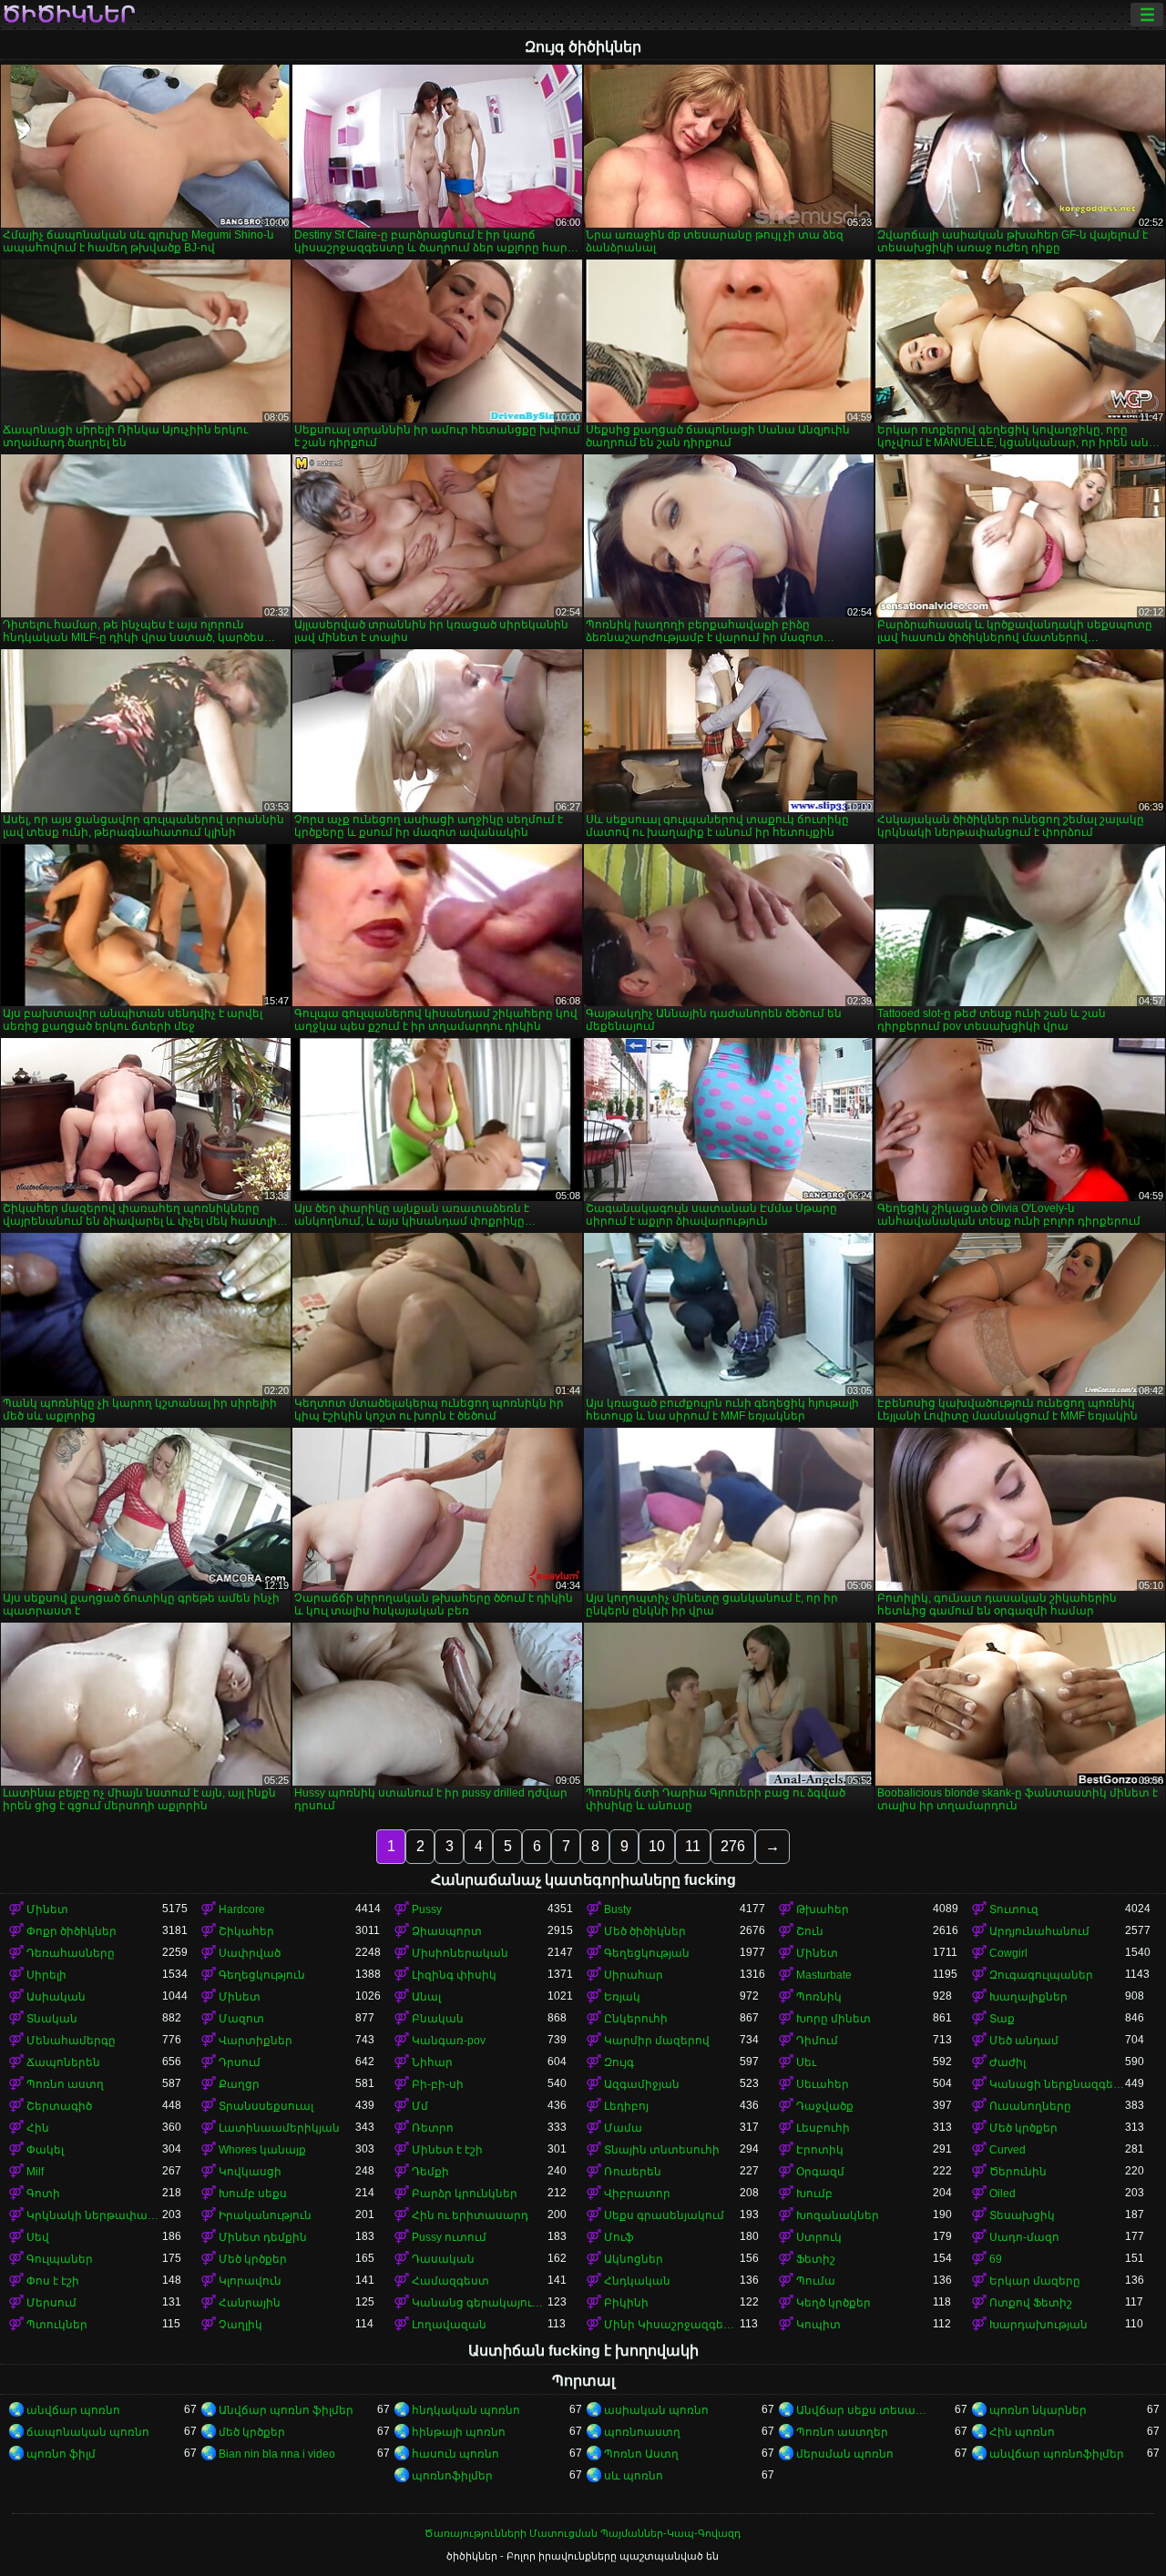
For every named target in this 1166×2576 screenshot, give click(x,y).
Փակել (45, 2150)
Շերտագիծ (59, 2106)
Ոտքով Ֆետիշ (1031, 2303)
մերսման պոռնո (845, 2454)
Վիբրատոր (637, 2194)
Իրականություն (265, 2215)
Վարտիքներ (256, 2041)
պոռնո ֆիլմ (61, 2454)
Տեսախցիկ (1022, 2215)
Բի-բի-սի (438, 2084)
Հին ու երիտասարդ (470, 2215)
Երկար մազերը (1035, 2281)
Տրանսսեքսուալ (266, 2106)
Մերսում (51, 2303)
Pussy (427, 1909)
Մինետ (47, 1909)
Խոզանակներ (838, 2215)
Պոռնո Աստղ (641, 2454)
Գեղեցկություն (262, 1975)
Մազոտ (241, 2019)
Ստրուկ (819, 2237)
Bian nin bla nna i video (277, 2454)
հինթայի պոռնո (459, 2432)
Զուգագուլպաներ (1041, 1975)
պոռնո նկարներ (1038, 2410)
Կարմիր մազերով (657, 2041)
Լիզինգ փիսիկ (454, 1975)
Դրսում (240, 2062)
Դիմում (817, 2041)
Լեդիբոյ (626, 2106)
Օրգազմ (820, 2172)
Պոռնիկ (819, 1997)
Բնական (438, 2019)
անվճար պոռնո (73, 2410)
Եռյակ (622, 1997)
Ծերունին (1018, 2172)
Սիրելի (46, 1975)
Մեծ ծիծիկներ (645, 1931)
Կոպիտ (818, 2325)
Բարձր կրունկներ (465, 2194)
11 (693, 1846)
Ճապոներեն (63, 2062)
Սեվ (38, 2237)
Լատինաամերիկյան (279, 2128)
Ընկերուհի (636, 2019)
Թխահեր (823, 1909)
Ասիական (56, 1997)
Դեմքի (430, 2172)
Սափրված (250, 1953)
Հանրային (250, 2303)
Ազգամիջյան (642, 2084)
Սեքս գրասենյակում (664, 2215)
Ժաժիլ (1007, 2062)
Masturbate (824, 1975)
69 (996, 2259)
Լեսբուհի (823, 2128)
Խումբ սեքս (253, 2194)
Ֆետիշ (816, 2259)
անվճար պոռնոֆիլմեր (1057, 2454)
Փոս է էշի (53, 2281)
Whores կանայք (262, 2150)
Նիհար (432, 2062)
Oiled (1002, 2194)
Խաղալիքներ (1028, 1997)
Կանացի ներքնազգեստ (1057, 2084)
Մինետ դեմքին (263, 2237)
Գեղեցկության (647, 1953)
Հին (38, 2128)
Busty (618, 1909)
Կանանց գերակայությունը (480, 2303)
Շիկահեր (246, 1931)
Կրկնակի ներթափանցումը (94, 2215)
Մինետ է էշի (447, 2150)
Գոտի (43, 2194)
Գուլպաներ (60, 2259)
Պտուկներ (57, 2325)
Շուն (810, 1931)
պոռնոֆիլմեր (452, 2476)
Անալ (426, 1997)
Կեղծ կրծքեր (834, 2303)
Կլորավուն (250, 2281)
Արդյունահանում (1039, 1931)
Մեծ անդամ (1024, 2041)
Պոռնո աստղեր (842, 2432)
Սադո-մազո (1024, 2237)
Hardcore (242, 1909)
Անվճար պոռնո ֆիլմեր (286, 2410)
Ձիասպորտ (447, 1931)
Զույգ (619, 2062)
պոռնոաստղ (642, 2432)
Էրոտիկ (820, 2150)
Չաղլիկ (240, 2325)
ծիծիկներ (69, 15)
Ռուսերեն (633, 2172)
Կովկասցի (250, 2172)
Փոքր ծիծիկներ (72, 1931)
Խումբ (814, 2194)
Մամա (623, 2128)
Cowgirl (1008, 1953)
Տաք (1002, 2019)
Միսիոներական (460, 1953)
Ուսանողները (1030, 2106)
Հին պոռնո (1022, 2432)
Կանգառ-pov (449, 2041)
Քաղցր (239, 2084)
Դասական (443, 2259)
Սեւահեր (823, 2084)
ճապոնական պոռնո (88, 2432)
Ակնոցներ (634, 2259)
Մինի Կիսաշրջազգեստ (672, 2325)
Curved (1007, 2150)
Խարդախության (1038, 2325)
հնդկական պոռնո (466, 2410)
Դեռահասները (71, 1953)
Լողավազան (449, 2325)
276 (733, 1846)
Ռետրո (433, 2128)
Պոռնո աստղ (65, 2084)
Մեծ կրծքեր (1023, 2128)
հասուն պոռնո (455, 2454)
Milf (35, 2172)
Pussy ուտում (449, 2237)
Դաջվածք (825, 2106)
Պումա (816, 2281)
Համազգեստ (450, 2281)
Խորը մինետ (834, 2019)
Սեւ (806, 2062)
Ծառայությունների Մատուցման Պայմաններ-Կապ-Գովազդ (583, 2533)
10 (657, 1846)
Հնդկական (637, 2281)
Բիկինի (626, 2303)
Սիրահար (634, 1975)
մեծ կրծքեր (252, 2432)
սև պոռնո (634, 2476)
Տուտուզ (1014, 1909)
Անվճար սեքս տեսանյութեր (864, 2410)
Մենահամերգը (71, 2041)
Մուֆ (619, 2237)
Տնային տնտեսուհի (662, 2150)
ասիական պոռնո (656, 2410)
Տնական (52, 2019)
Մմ (420, 2106)
